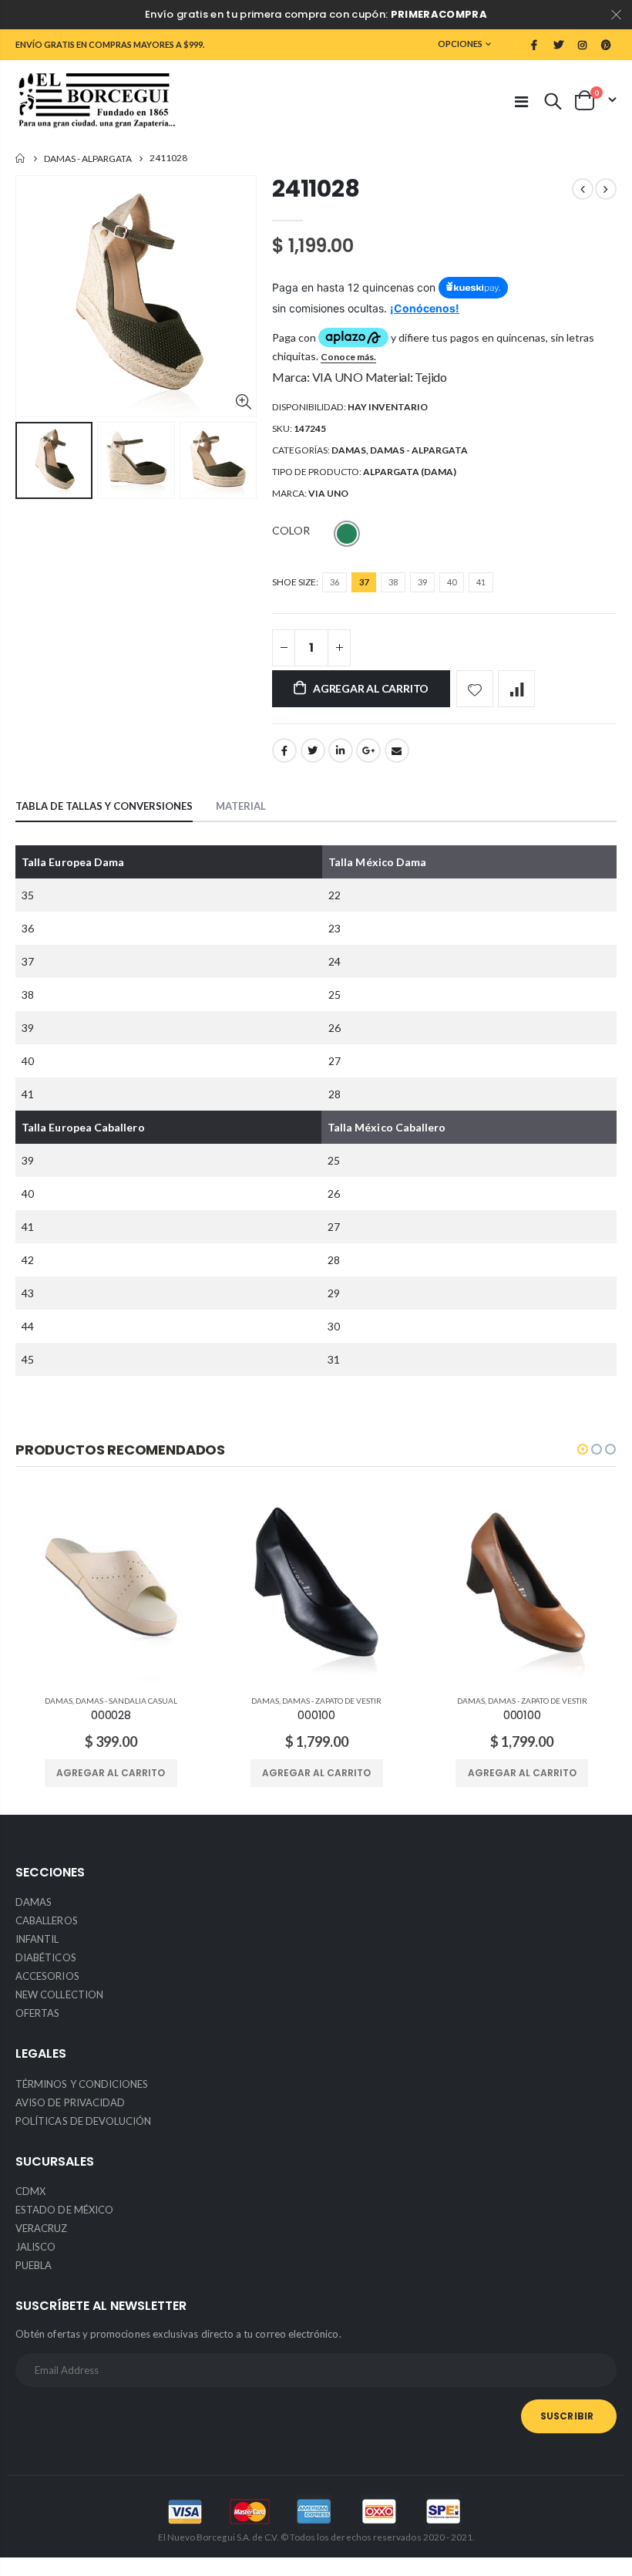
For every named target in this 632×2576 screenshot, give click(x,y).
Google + (368, 750)
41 (481, 582)
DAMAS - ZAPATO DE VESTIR (332, 1701)
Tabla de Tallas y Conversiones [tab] (104, 806)
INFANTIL (37, 1939)
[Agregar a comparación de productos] (516, 689)
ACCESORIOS (47, 1976)
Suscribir (567, 2416)
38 (393, 582)
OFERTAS (37, 2013)
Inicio (21, 158)
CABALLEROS (47, 1920)
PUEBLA (34, 2265)
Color (291, 530)
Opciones (460, 44)
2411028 (316, 189)
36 (334, 582)
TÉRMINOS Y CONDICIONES (82, 2084)
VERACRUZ (42, 2228)
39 (422, 582)
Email (397, 750)
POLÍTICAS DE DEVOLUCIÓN (84, 2121)
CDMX (30, 2191)
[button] (583, 1449)
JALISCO (35, 2247)
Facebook (284, 750)
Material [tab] (241, 806)
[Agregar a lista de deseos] (475, 689)
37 (364, 582)
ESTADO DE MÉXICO (64, 2210)
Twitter (313, 750)
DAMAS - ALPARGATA (88, 158)
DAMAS (349, 450)
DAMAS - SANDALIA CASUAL (126, 1701)
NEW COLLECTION (59, 1994)
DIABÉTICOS (46, 1957)
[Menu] (521, 101)
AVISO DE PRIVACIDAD (70, 2102)
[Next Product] (606, 189)
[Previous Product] (583, 189)
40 (452, 582)
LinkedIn (341, 750)
